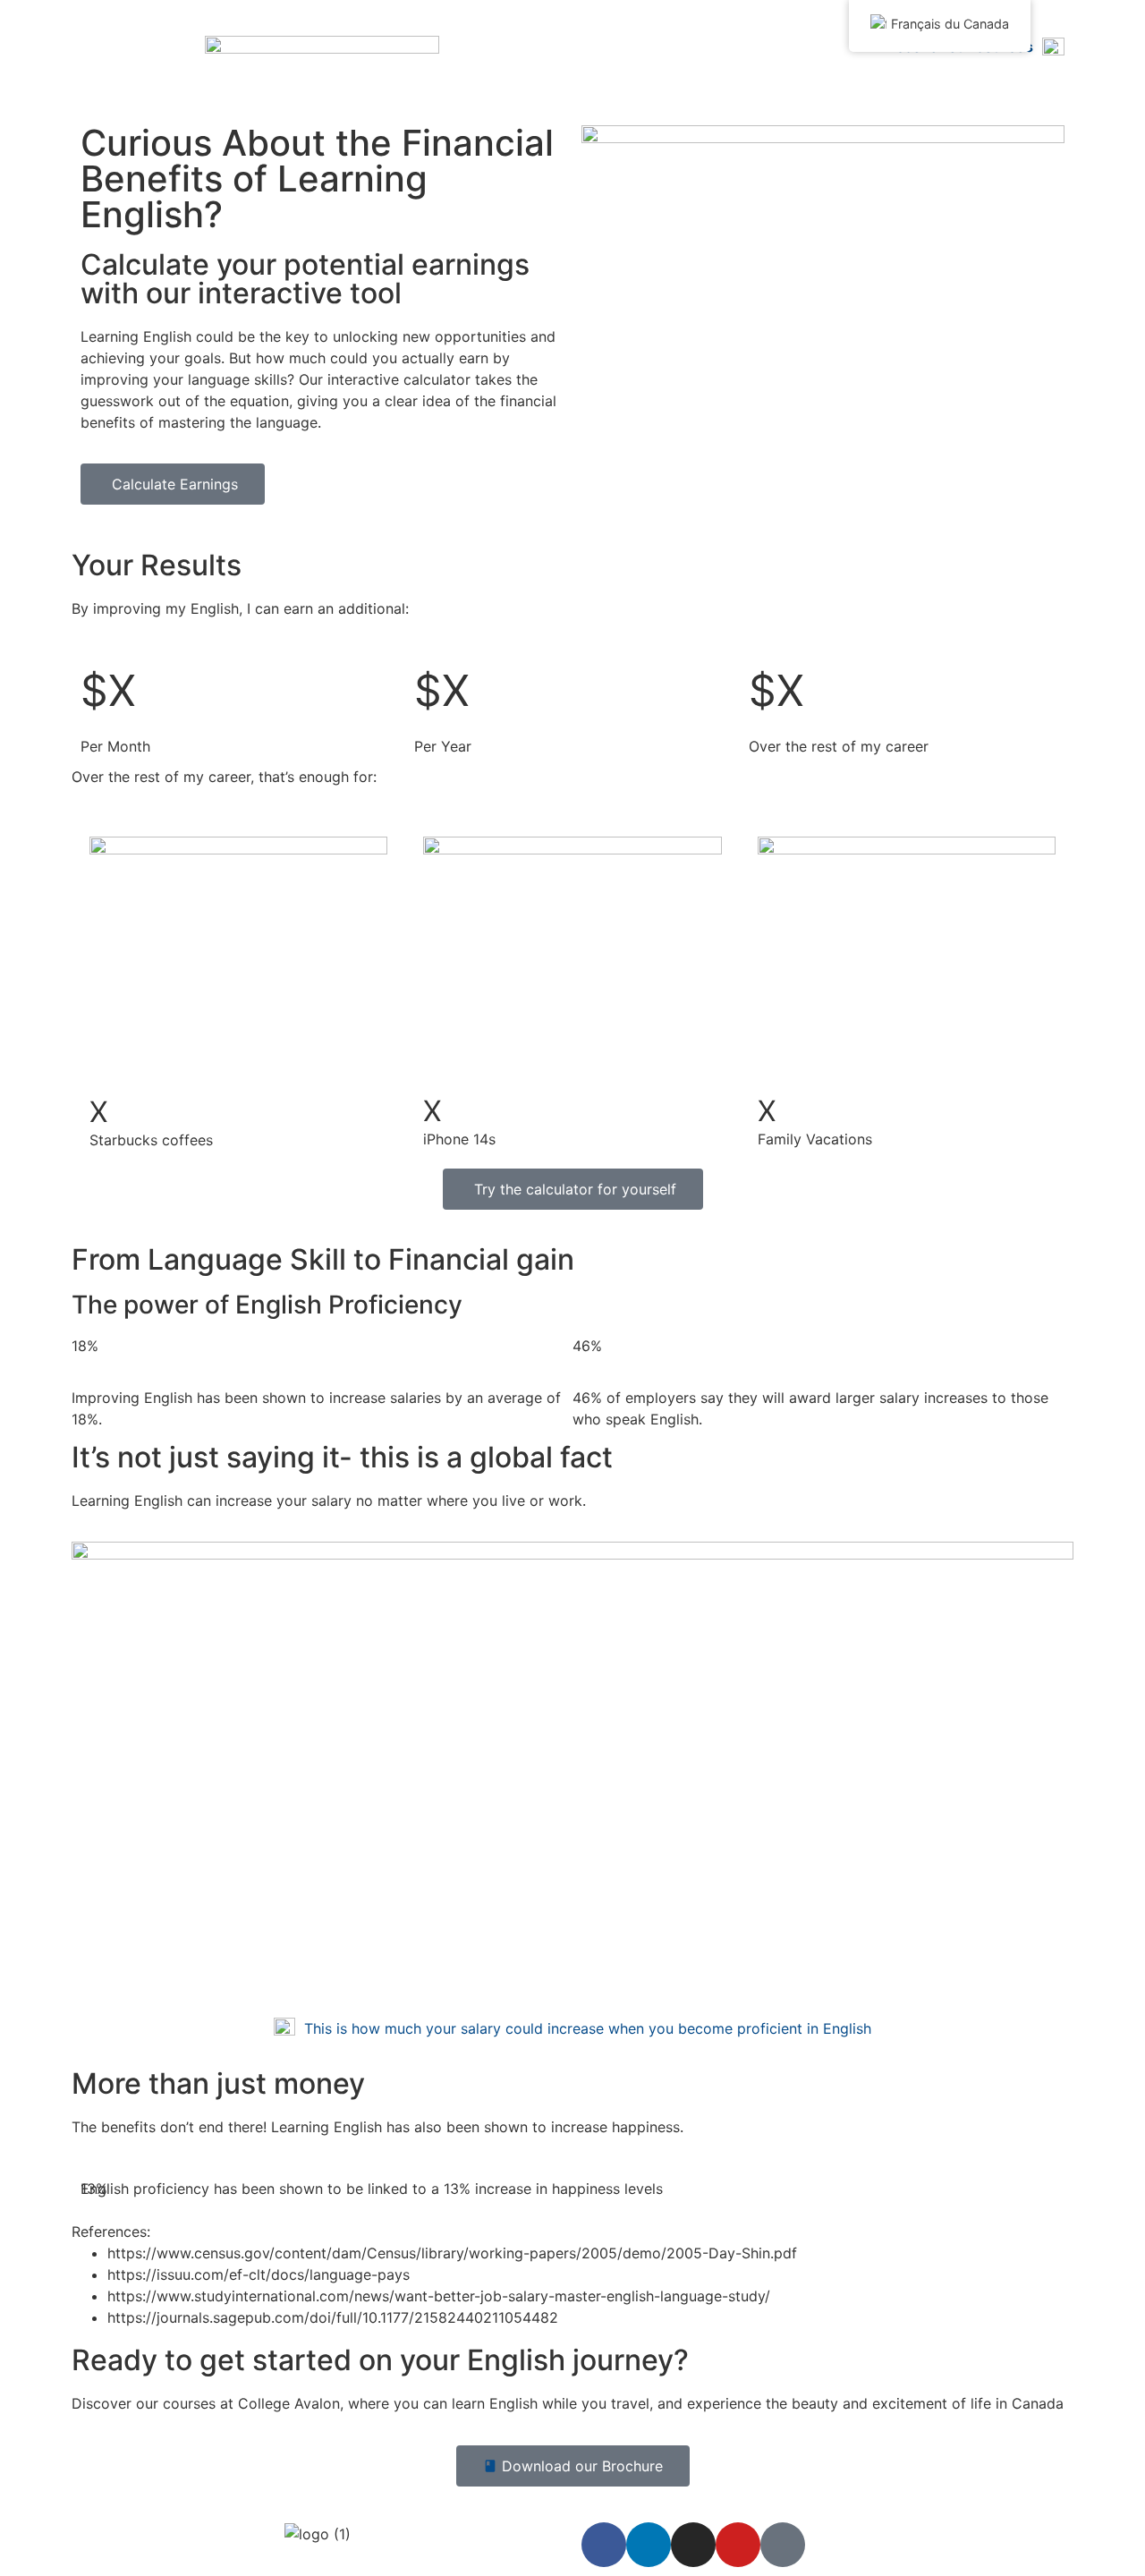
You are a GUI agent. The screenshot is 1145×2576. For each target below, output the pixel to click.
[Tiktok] (783, 2545)
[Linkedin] (649, 2545)
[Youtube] (738, 2545)
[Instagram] (693, 2545)
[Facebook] (604, 2545)
